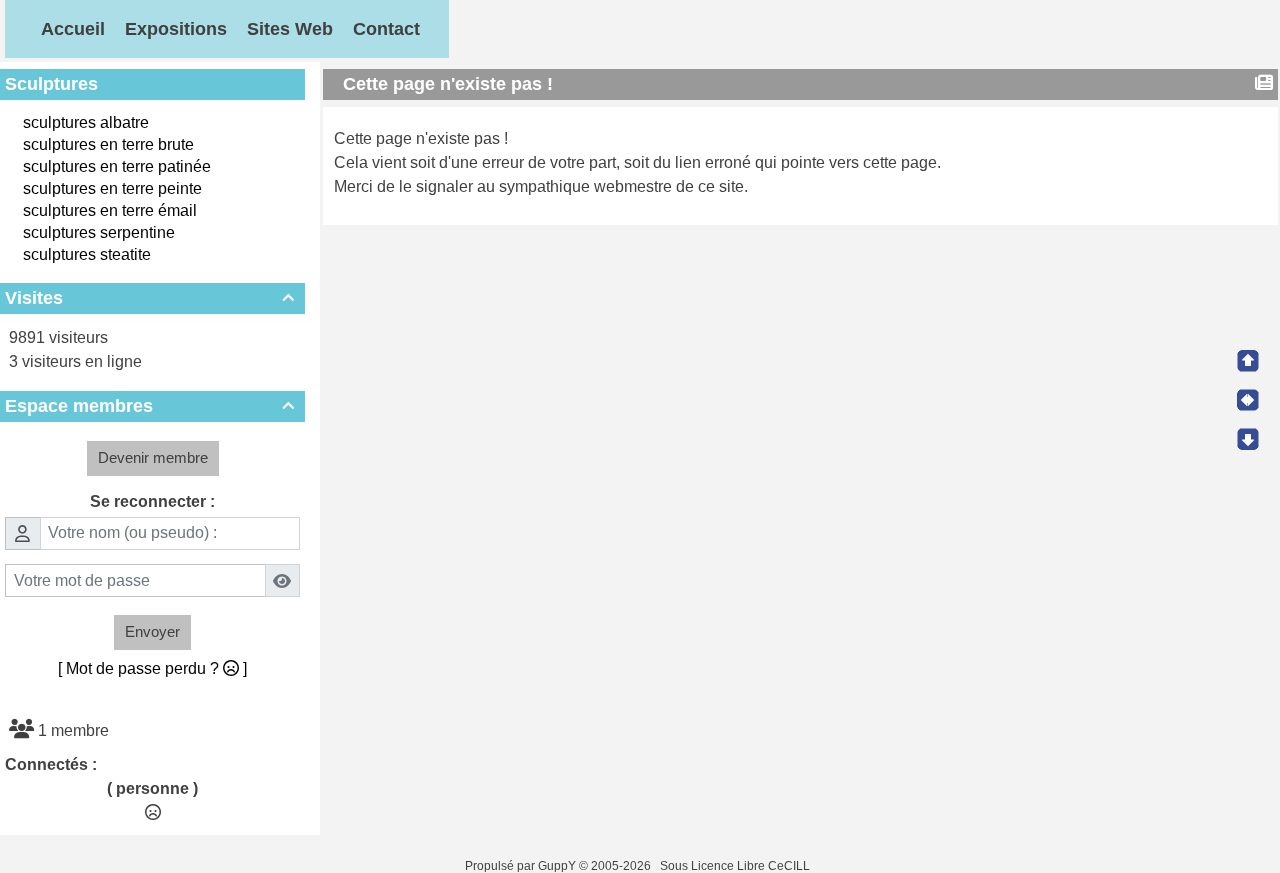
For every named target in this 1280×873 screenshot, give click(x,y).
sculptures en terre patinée (117, 166)
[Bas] (1248, 439)
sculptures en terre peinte (112, 188)
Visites (149, 298)
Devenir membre (153, 457)
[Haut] (1248, 361)
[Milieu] (1248, 400)
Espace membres (149, 406)
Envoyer (152, 631)
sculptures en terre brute (108, 144)
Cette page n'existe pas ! (448, 84)
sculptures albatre (86, 122)
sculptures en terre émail (110, 210)
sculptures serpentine (99, 232)
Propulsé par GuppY (522, 866)
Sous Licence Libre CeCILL (736, 866)
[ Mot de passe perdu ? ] (152, 668)
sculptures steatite (87, 254)
